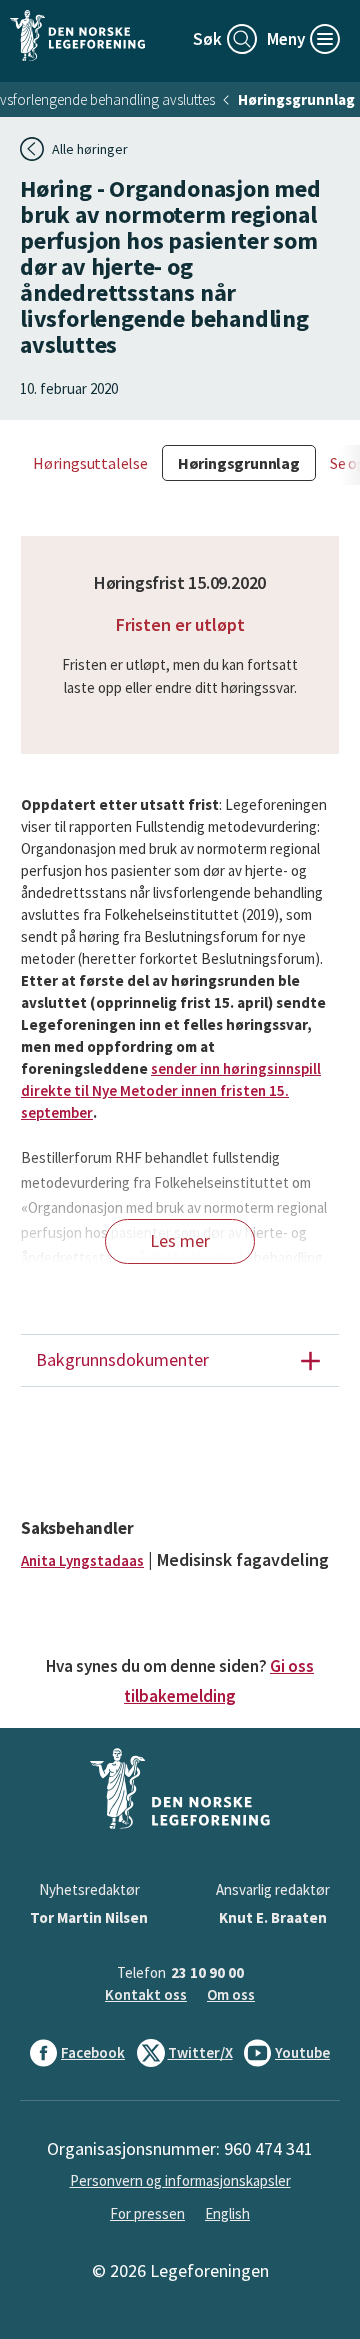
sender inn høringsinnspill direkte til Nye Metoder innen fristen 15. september (171, 1090)
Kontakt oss (146, 1994)
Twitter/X (200, 2052)
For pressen (147, 2213)
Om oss (231, 1994)
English (227, 2213)
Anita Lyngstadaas (82, 1560)
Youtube (302, 2052)
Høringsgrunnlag (296, 99)
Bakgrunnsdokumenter (122, 1359)
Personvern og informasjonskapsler (180, 2180)
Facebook (93, 2052)
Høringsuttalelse (90, 463)
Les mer (180, 1240)
